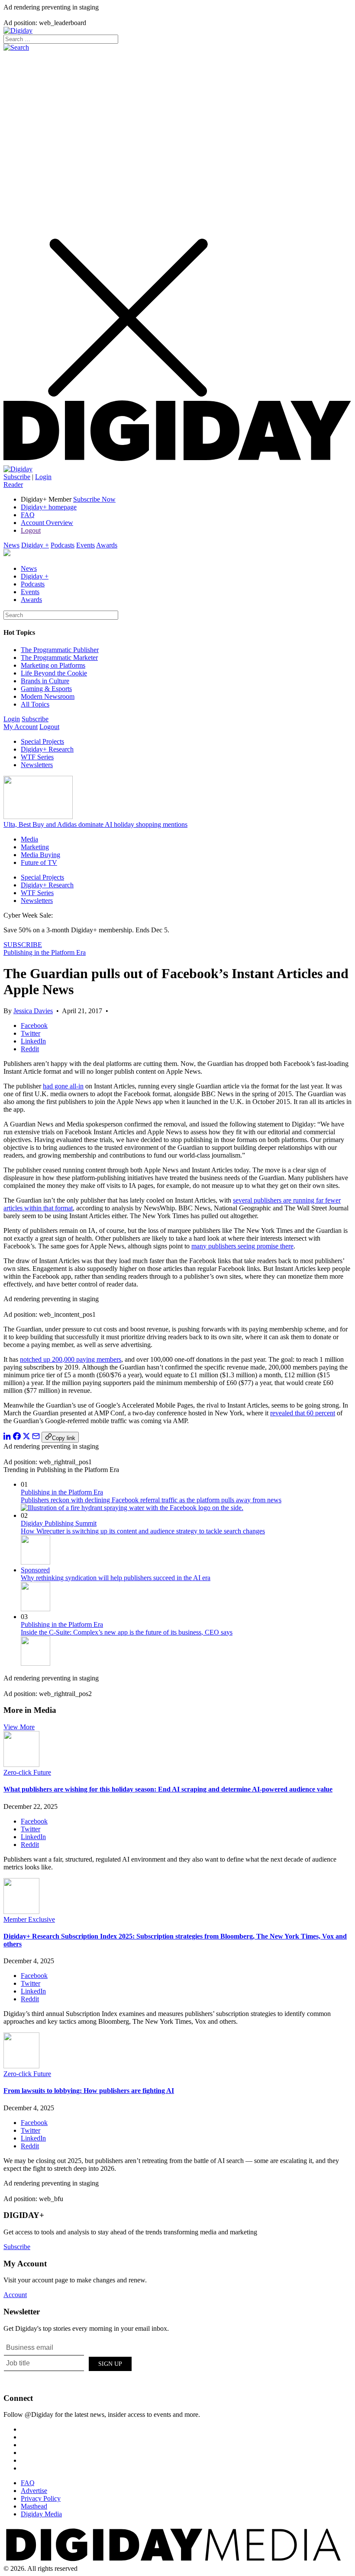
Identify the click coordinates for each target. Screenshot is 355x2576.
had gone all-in (63, 1086)
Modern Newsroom (48, 696)
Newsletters (37, 765)
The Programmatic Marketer (59, 658)
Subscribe (17, 477)
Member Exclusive (29, 1919)
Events (86, 545)
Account (15, 2295)
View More (19, 1727)
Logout (31, 530)
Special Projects (42, 741)
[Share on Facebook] (17, 1438)
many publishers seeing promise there (242, 1246)
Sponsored (35, 1570)
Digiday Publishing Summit (59, 1523)
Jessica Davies (33, 1011)
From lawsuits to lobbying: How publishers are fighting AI (89, 2091)
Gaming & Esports (46, 689)
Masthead (34, 2506)
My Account (21, 727)
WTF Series (37, 757)
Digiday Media (41, 2514)
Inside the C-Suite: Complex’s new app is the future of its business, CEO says (127, 1632)
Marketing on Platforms (53, 665)
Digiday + (35, 545)
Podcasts (63, 545)
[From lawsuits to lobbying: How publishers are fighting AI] (21, 2066)
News (11, 545)
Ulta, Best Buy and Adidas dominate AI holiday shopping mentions (95, 824)
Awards (107, 545)
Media (29, 839)
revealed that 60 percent (303, 1413)
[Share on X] (26, 1438)
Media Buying (40, 855)
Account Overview (47, 523)
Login (43, 477)
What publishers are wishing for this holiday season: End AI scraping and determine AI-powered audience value (168, 1789)
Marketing (35, 847)
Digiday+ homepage (49, 507)
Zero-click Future (27, 1772)
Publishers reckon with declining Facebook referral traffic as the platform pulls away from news (151, 1500)
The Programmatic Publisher (60, 650)
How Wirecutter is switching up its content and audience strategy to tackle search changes (143, 1531)
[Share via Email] (36, 1438)
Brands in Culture (45, 681)
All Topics (35, 704)
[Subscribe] (18, 469)
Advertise (34, 2491)
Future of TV (39, 862)
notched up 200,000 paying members (71, 1359)
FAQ (28, 515)
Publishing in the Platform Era (45, 952)
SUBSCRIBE (23, 945)
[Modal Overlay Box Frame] (68, 2362)
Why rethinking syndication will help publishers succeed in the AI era (116, 1578)
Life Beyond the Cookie (54, 673)
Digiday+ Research (47, 749)
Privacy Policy (41, 2498)
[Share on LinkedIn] (7, 1438)
